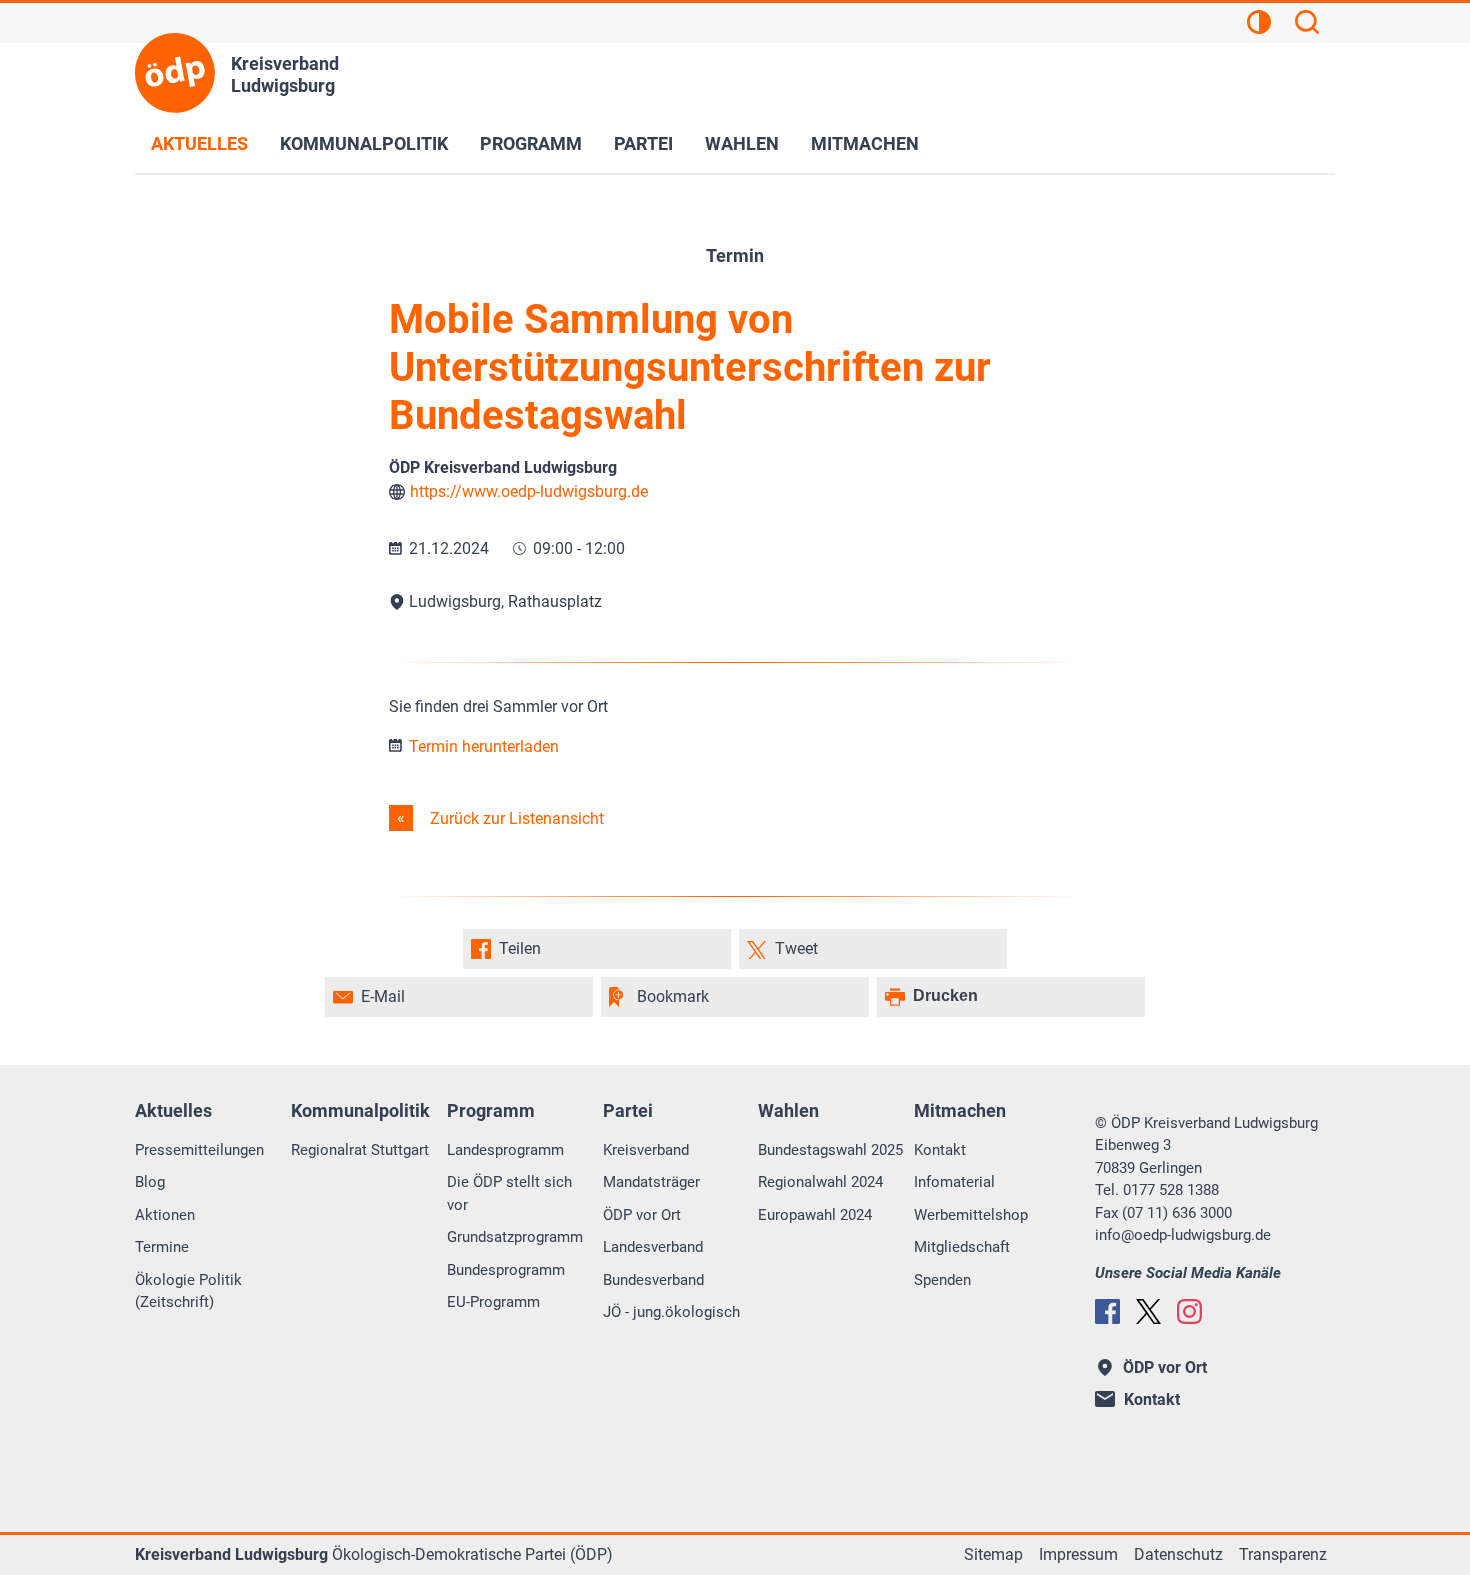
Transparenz (1283, 1554)
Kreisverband (646, 1150)
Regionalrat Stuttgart (360, 1150)
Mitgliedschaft (962, 1247)
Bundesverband (653, 1280)
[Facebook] (1107, 1311)
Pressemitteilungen (199, 1150)
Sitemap (993, 1554)
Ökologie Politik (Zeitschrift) (188, 1291)
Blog (150, 1182)
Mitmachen (865, 143)
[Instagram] (1189, 1311)
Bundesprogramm (506, 1270)
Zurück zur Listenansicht (515, 818)
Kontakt (940, 1150)
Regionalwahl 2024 (820, 1182)
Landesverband (653, 1247)
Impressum (1078, 1554)
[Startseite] (175, 73)
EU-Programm (493, 1302)
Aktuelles (199, 143)
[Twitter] (1148, 1311)
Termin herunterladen (482, 746)
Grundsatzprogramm (515, 1237)
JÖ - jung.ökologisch (671, 1312)
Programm (531, 143)
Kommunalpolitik (364, 143)
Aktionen (165, 1215)
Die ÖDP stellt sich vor (509, 1193)
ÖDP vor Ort (642, 1215)
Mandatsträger (651, 1182)
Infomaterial (954, 1182)
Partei (643, 143)
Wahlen (742, 143)
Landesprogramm (505, 1150)
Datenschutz (1178, 1554)
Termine (162, 1247)
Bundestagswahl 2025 (830, 1150)
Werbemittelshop (971, 1215)
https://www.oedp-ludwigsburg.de (529, 491)
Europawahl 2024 (815, 1215)
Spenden (942, 1280)
